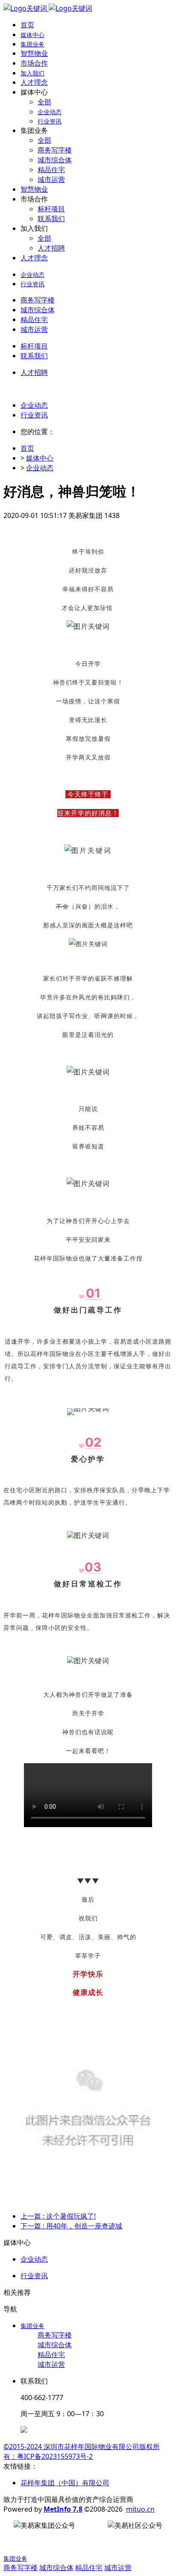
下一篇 (71, 2226)
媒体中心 (40, 458)
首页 (27, 25)
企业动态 (34, 405)
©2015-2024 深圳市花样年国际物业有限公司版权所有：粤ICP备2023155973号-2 (82, 2451)
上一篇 (58, 2216)
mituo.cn (140, 2509)
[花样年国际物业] (48, 8)
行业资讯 (34, 415)
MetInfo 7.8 (63, 2509)
